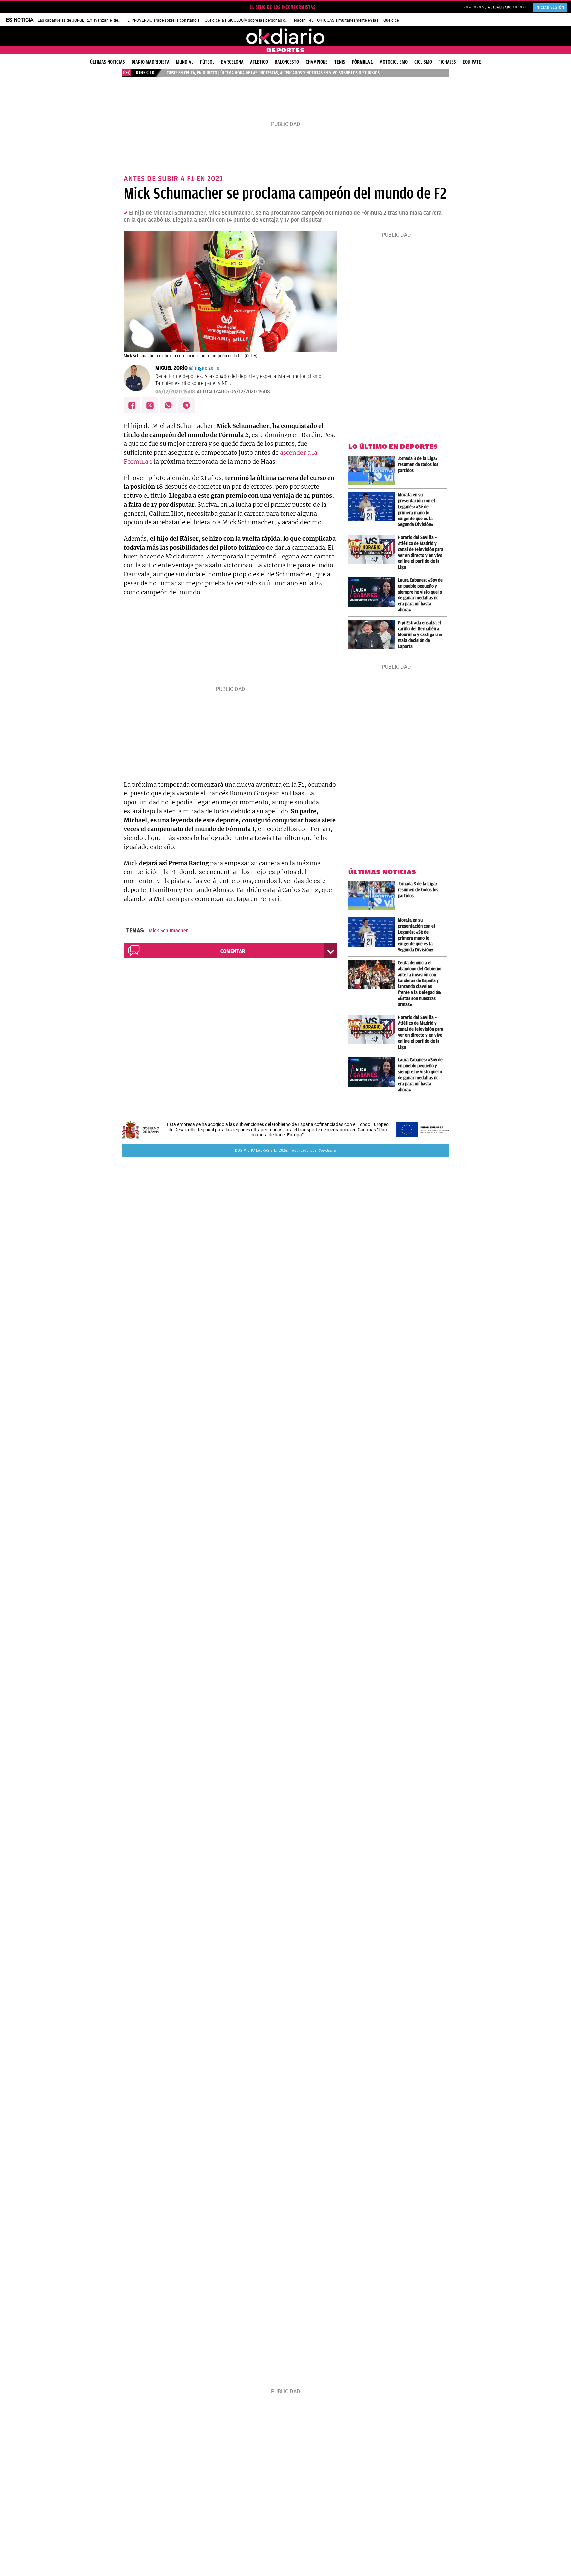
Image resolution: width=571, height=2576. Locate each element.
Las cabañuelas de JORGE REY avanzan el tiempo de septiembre (95, 20)
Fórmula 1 (362, 62)
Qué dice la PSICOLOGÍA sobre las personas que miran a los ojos (262, 20)
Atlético (259, 62)
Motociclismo (394, 62)
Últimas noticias (107, 62)
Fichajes (447, 62)
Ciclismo (423, 62)
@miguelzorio (204, 368)
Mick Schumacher (168, 931)
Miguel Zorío (171, 368)
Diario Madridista (151, 62)
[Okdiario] (285, 36)
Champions (317, 62)
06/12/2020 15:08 (175, 392)
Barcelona (232, 62)
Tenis (340, 62)
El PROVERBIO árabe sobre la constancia (163, 20)
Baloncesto (287, 62)
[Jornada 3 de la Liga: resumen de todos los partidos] (373, 470)
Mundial (185, 62)
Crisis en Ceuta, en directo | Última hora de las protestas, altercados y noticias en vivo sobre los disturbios (273, 73)
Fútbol (207, 62)
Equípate (472, 62)
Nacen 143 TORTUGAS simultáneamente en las (336, 20)
